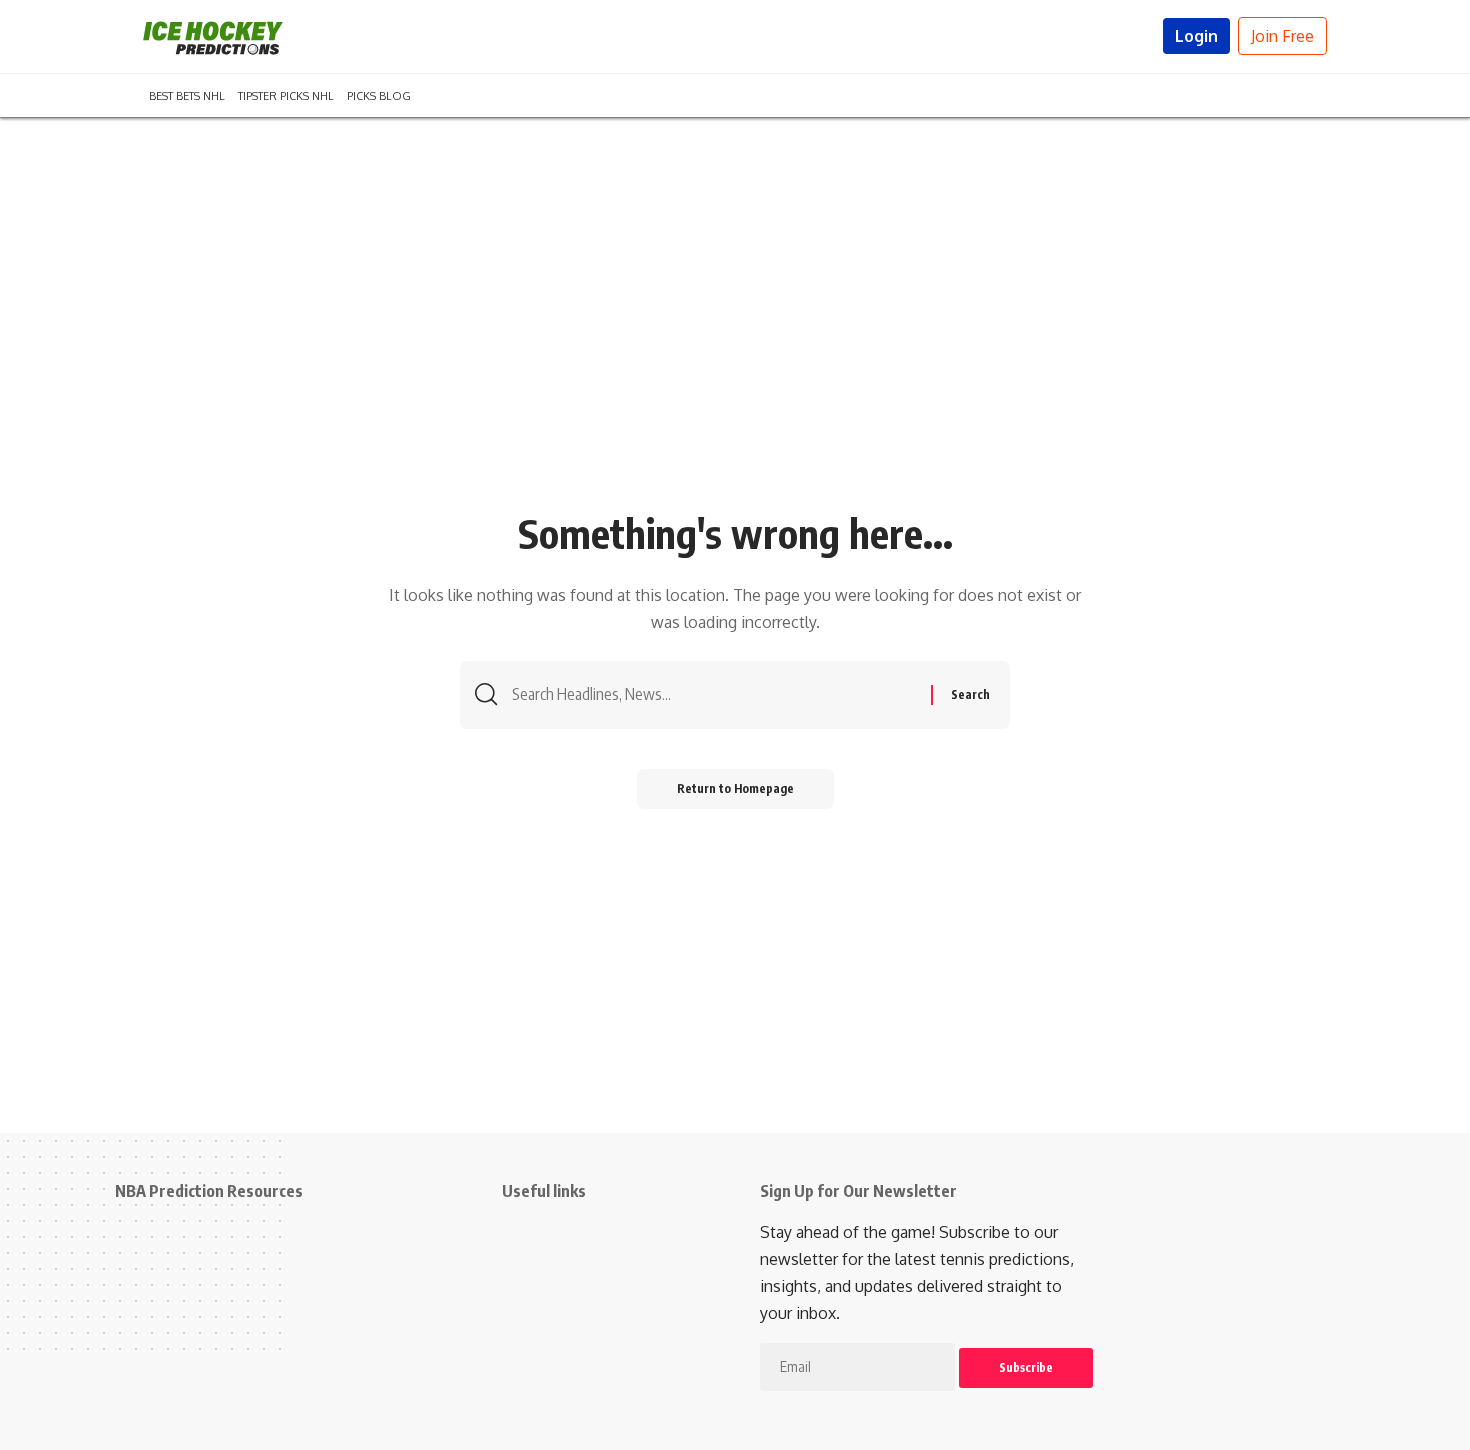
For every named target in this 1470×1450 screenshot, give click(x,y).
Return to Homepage (735, 788)
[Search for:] (714, 694)
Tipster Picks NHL (286, 94)
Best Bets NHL (187, 94)
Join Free (1282, 36)
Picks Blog (379, 94)
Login (1196, 36)
